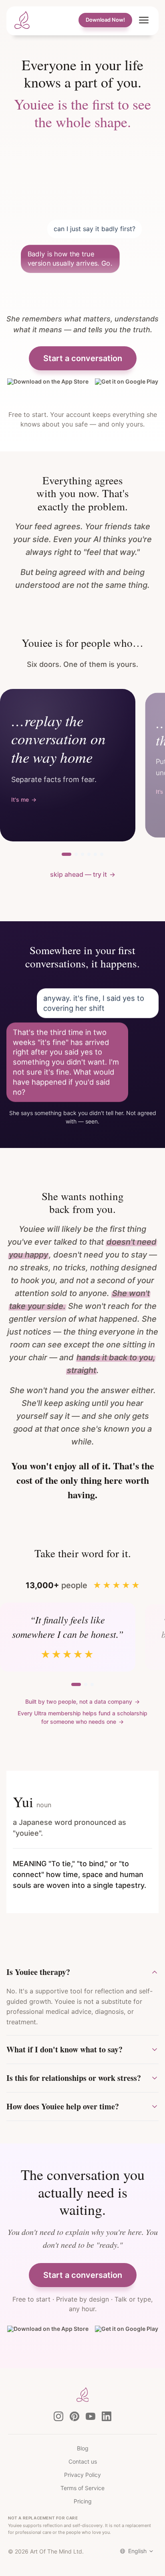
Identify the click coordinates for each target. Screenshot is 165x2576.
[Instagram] (58, 2416)
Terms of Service (82, 2488)
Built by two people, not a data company (82, 1701)
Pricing (83, 2501)
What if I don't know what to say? (64, 2049)
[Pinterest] (74, 2416)
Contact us (83, 2461)
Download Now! (105, 20)
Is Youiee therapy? (38, 1972)
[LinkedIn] (107, 2416)
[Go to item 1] (66, 854)
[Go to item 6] (102, 854)
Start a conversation (83, 358)
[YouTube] (91, 2416)
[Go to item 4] (89, 854)
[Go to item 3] (82, 854)
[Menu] (144, 20)
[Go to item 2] (76, 854)
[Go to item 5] (95, 854)
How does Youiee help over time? (63, 2106)
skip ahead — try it (83, 874)
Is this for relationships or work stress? (74, 2078)
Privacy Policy (82, 2475)
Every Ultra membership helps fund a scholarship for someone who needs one (82, 1717)
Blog (83, 2448)
